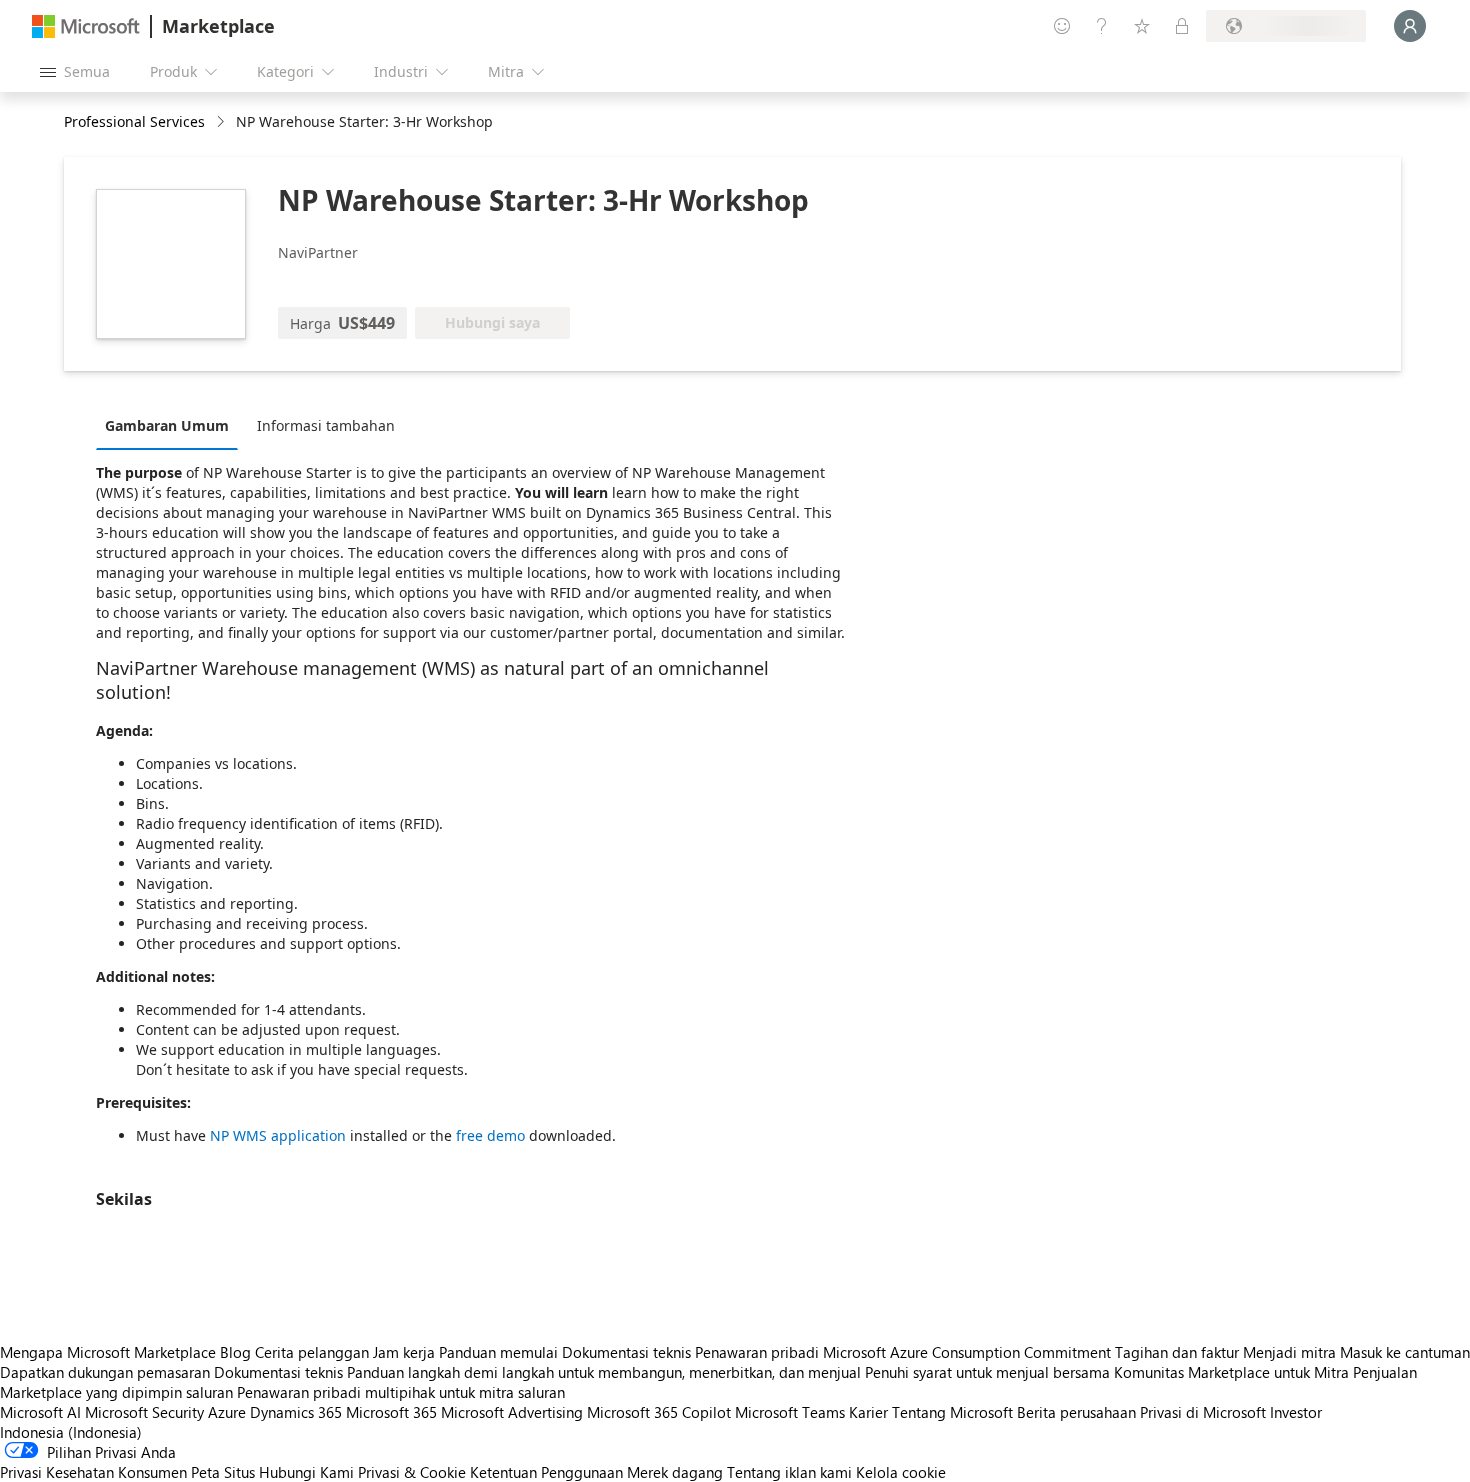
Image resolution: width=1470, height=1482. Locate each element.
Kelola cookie (901, 1472)
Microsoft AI (40, 1412)
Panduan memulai (498, 1352)
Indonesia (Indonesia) (71, 1432)
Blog (235, 1352)
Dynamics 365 (296, 1412)
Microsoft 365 (391, 1412)
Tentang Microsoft (952, 1412)
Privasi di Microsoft (1203, 1412)
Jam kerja (404, 1352)
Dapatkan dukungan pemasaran (105, 1372)
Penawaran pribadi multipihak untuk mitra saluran (401, 1392)
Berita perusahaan (1076, 1412)
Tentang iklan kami (789, 1472)
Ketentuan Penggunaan (546, 1472)
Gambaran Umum (167, 425)
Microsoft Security (144, 1412)
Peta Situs (223, 1472)
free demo (490, 1135)
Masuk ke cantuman (1405, 1352)
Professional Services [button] (134, 121)
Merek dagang (675, 1472)
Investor (1296, 1412)
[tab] (172, 425)
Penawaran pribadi (757, 1352)
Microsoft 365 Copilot (659, 1412)
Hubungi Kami (306, 1472)
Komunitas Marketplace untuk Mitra (1231, 1372)
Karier (868, 1412)
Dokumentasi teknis (626, 1352)
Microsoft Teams (790, 1412)
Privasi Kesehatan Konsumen (93, 1472)
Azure (227, 1412)
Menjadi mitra (1289, 1352)
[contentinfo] (222, 122)
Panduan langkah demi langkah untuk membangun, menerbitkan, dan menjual (604, 1372)
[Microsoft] (86, 26)
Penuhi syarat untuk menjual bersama (987, 1372)
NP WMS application (278, 1135)
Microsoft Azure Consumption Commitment (969, 1352)
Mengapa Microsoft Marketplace (108, 1352)
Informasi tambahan (326, 425)
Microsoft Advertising (512, 1412)
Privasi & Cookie (412, 1472)
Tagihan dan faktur (1177, 1352)
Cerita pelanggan (312, 1352)
